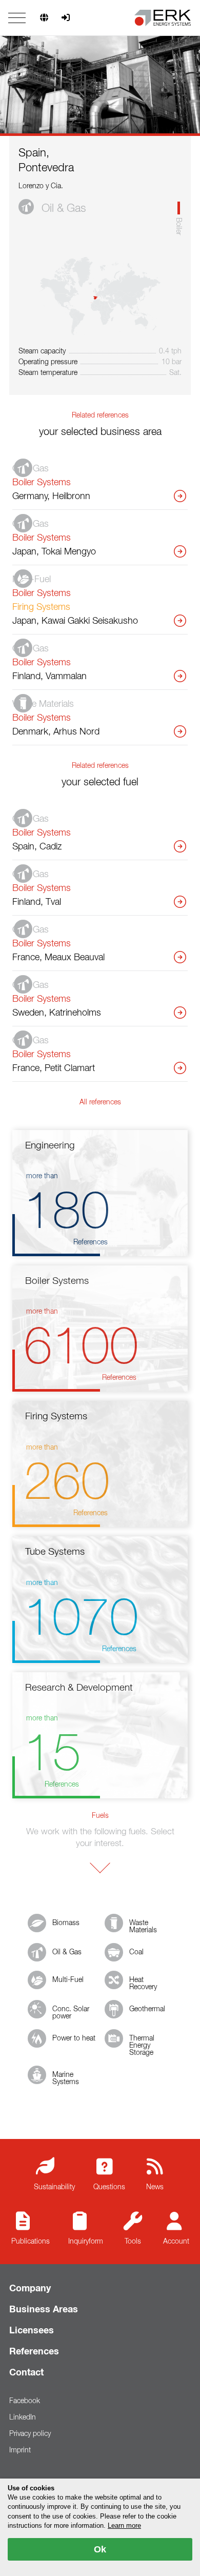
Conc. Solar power (71, 2013)
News (155, 2187)
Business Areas (44, 2310)
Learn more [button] (124, 2525)
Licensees (32, 2331)
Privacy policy (30, 2434)
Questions (109, 2187)
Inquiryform (86, 2242)
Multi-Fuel (68, 1980)
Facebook (25, 2401)
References (34, 2352)
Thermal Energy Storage (142, 2046)
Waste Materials (143, 1927)
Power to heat (74, 2038)
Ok (100, 2549)
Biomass (66, 1923)
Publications (31, 2242)
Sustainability (54, 2187)
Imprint (20, 2450)
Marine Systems (66, 2078)
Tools (133, 2242)
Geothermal (147, 2009)
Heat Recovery (143, 1984)
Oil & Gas (67, 1952)
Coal (136, 1952)
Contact (26, 2373)
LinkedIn (23, 2418)
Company (30, 2289)
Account (176, 2242)
